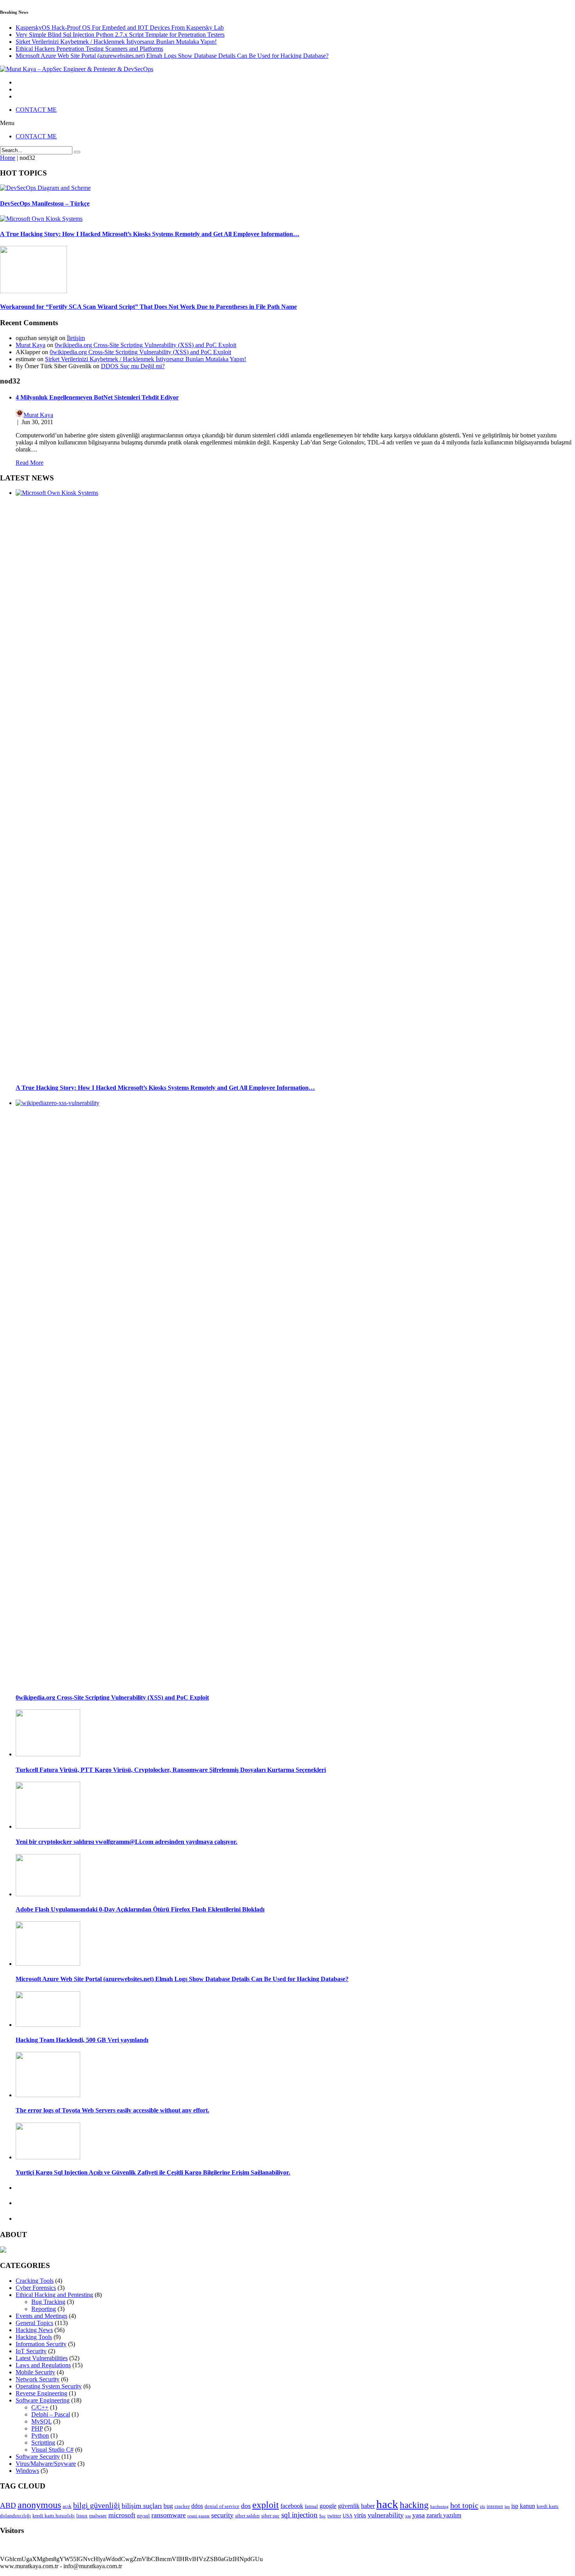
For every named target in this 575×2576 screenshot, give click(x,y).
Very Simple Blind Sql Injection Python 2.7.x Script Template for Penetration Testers (120, 35)
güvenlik (349, 2506)
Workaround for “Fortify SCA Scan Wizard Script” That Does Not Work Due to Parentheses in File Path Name (148, 307)
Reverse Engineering (41, 2393)
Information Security (41, 2344)
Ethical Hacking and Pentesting (54, 2295)
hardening (439, 2507)
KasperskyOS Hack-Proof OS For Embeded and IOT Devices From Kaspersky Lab (120, 28)
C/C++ (40, 2407)
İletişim (76, 338)
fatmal (311, 2506)
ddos (197, 2506)
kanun (527, 2506)
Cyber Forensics (36, 2288)
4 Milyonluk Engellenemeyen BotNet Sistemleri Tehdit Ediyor (97, 397)
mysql (143, 2516)
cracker (182, 2506)
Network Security (38, 2379)
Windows (27, 2471)
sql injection (299, 2515)
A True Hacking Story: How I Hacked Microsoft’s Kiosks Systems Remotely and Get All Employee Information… (150, 234)
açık (67, 2506)
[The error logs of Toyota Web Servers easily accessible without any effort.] (48, 2095)
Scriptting (43, 2443)
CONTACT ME (36, 110)
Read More (30, 463)
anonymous (39, 2505)
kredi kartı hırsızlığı (54, 2516)
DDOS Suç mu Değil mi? (133, 366)
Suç (323, 2516)
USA (348, 2516)
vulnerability (386, 2515)
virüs (360, 2515)
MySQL (41, 2421)
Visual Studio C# (52, 2450)
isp (515, 2506)
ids (482, 2507)
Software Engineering (43, 2400)
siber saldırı (247, 2516)
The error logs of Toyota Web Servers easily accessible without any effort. (112, 2110)
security (222, 2515)
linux (82, 2516)
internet (495, 2506)
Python (40, 2435)
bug (168, 2506)
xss (408, 2516)
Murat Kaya (31, 345)
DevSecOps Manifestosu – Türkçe (45, 203)
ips (507, 2507)
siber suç (270, 2516)
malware (98, 2516)
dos (246, 2506)
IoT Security (31, 2351)
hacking (414, 2505)
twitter (334, 2516)
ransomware (169, 2515)
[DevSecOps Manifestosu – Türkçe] (45, 188)
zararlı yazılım (444, 2515)
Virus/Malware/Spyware (46, 2464)
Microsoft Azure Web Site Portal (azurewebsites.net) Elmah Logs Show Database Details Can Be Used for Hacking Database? (172, 56)
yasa (419, 2515)
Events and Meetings (41, 2316)
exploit (266, 2505)
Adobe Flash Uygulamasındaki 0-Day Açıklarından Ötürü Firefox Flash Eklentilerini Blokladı (140, 1909)
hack (387, 2504)
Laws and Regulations (43, 2365)
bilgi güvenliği (97, 2505)
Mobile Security (35, 2372)
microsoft (122, 2515)
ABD (8, 2505)
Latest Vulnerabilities (42, 2358)
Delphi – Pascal (51, 2414)
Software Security (38, 2457)
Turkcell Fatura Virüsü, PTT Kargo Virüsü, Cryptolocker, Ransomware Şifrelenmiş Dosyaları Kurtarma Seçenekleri (171, 1770)
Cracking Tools (35, 2281)
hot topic (464, 2505)
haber (368, 2506)
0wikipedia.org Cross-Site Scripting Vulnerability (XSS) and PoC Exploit (146, 345)
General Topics (34, 2323)
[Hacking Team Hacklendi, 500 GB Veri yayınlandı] (48, 2025)
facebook (292, 2506)
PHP (37, 2428)
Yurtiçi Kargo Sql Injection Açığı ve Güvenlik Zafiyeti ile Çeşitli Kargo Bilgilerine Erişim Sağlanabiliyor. (153, 2172)
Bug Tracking (48, 2302)
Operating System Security (49, 2386)
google (328, 2506)
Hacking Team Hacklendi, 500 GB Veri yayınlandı (82, 2040)
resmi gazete (199, 2516)
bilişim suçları (142, 2506)
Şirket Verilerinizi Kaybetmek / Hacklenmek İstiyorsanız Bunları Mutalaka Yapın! (116, 42)
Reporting (44, 2309)
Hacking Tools (34, 2337)
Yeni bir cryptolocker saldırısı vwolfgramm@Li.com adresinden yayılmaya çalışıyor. (127, 1842)
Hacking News (34, 2330)
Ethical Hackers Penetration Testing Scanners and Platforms (89, 49)
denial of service (222, 2506)
